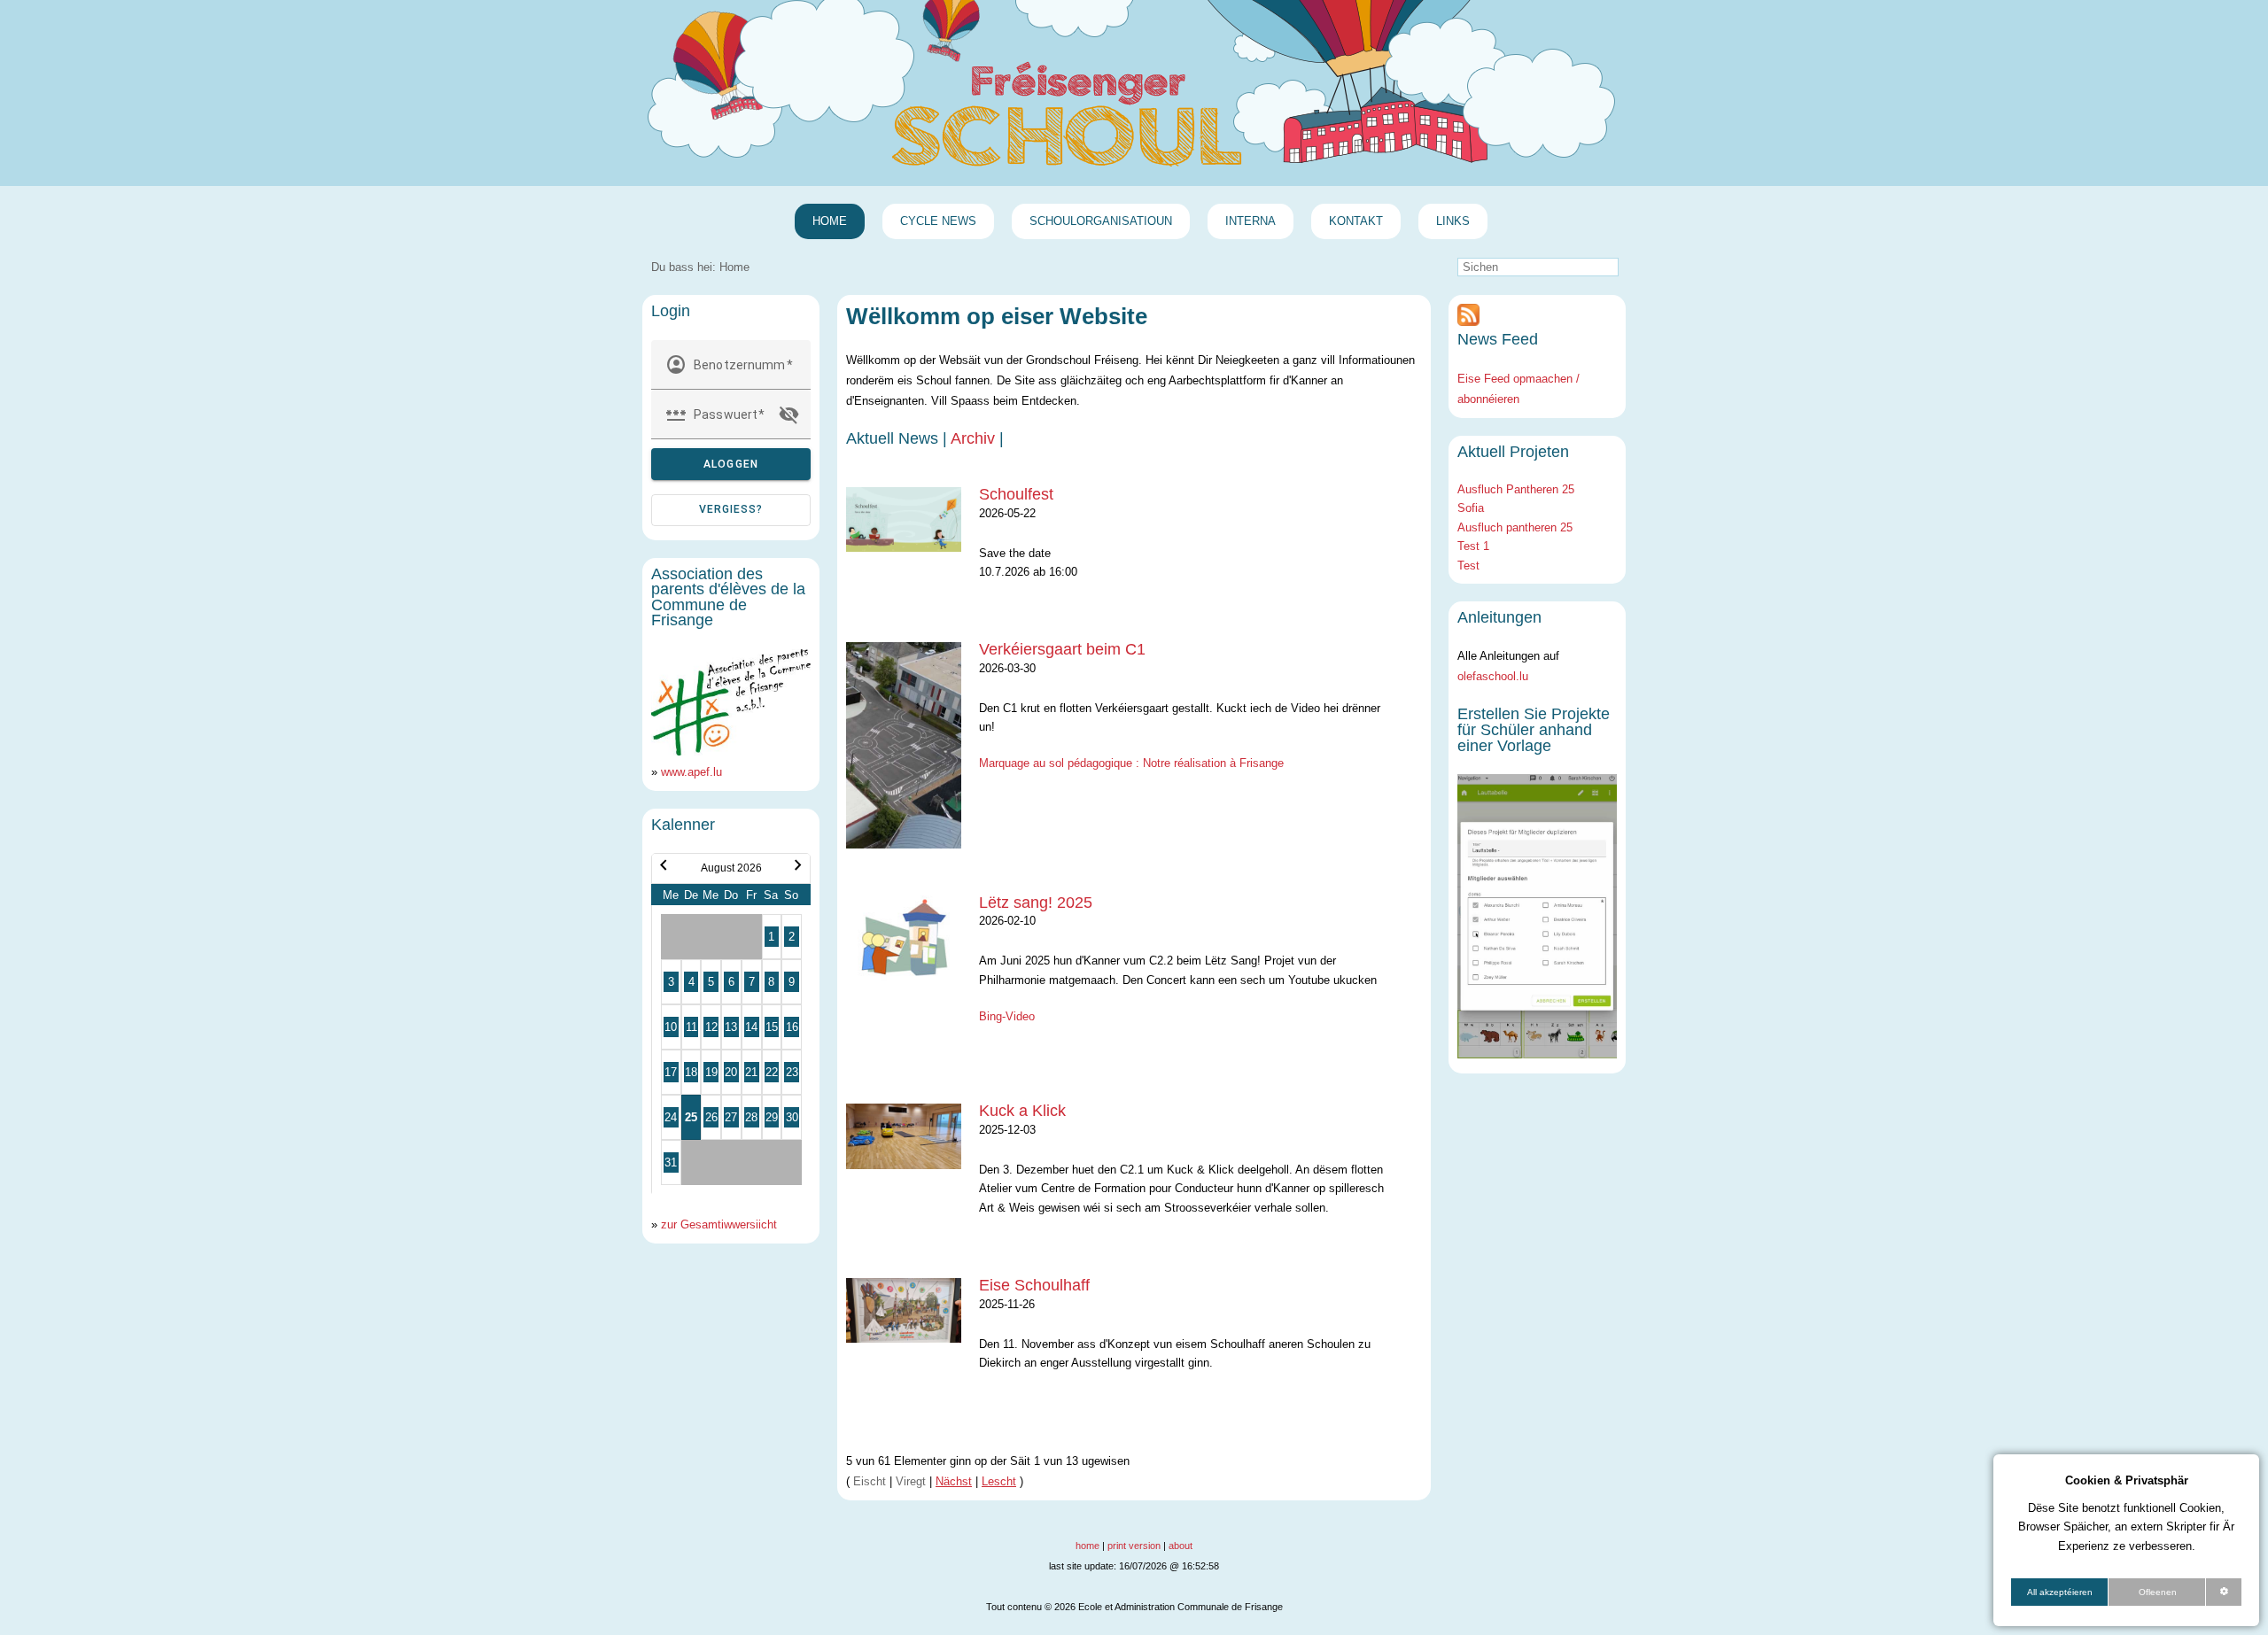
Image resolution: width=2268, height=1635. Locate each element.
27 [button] (731, 1117)
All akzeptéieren (2060, 1592)
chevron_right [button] (798, 865)
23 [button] (792, 1072)
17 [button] (671, 1072)
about (1181, 1546)
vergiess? (731, 509)
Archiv (973, 438)
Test (1468, 566)
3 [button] (671, 982)
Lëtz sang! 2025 (1036, 903)
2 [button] (792, 937)
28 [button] (751, 1117)
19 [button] (711, 1072)
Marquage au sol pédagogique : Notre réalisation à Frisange (1131, 763)
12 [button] (711, 1027)
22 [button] (772, 1072)
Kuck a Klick (1022, 1111)
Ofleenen (2158, 1592)
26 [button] (711, 1117)
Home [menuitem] (830, 221)
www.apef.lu (691, 772)
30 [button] (792, 1117)
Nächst (954, 1481)
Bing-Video (1007, 1016)
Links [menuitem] (1453, 221)
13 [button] (731, 1027)
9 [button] (792, 982)
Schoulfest (1016, 494)
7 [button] (752, 982)
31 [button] (671, 1162)
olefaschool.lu (1493, 676)
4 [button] (691, 982)
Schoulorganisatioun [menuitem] (1101, 221)
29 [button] (772, 1117)
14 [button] (751, 1027)
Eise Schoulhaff (1034, 1285)
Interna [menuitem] (1251, 221)
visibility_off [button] (789, 415)
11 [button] (691, 1027)
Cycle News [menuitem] (938, 221)
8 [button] (771, 982)
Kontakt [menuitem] (1356, 221)
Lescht (999, 1481)
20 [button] (731, 1072)
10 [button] (671, 1027)
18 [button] (691, 1072)
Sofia (1471, 508)
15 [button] (772, 1027)
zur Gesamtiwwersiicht (719, 1224)
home (1087, 1546)
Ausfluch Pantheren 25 (1516, 489)
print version (1134, 1546)
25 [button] (691, 1117)
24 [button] (671, 1117)
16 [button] (792, 1027)
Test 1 (1473, 546)
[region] (2126, 1540)
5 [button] (711, 982)
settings (2224, 1592)
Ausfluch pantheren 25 (1515, 527)
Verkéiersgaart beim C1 (1062, 649)
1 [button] (771, 937)
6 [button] (731, 982)
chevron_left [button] (664, 865)
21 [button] (751, 1072)
